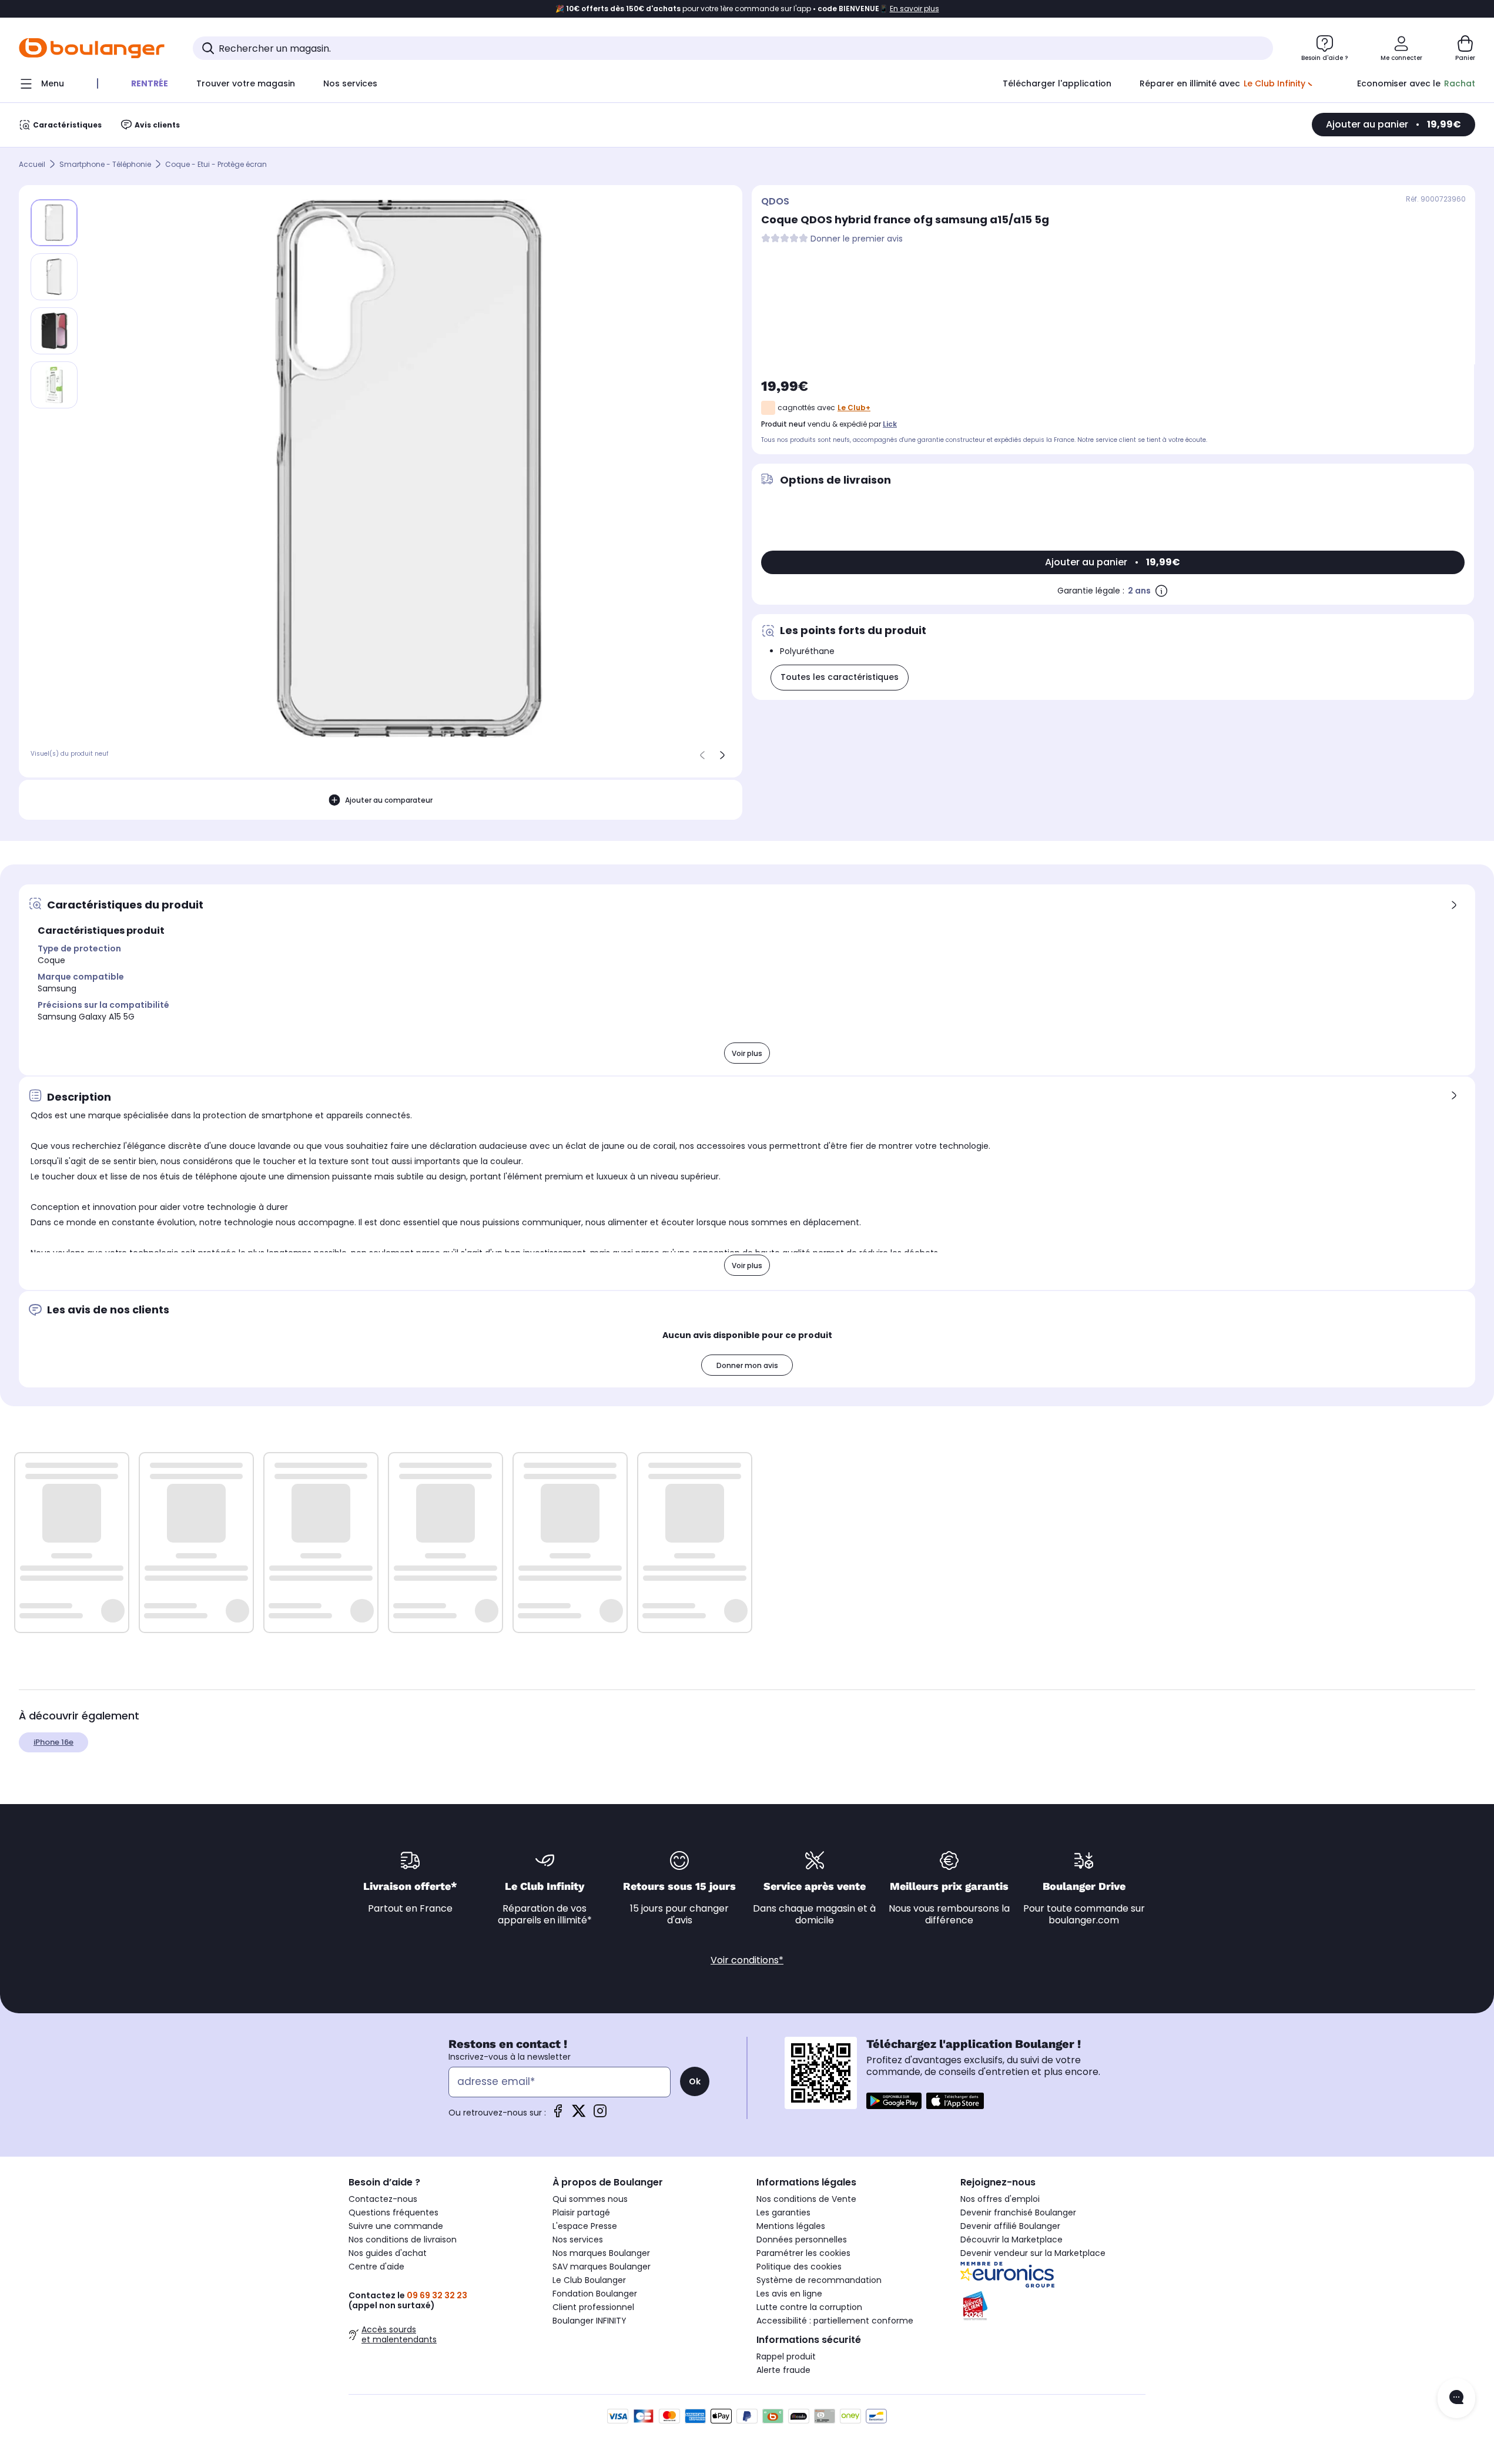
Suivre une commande (396, 2226)
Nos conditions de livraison (403, 2240)
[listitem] (54, 277)
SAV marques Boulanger (602, 2267)
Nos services (578, 2240)
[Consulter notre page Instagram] (600, 2115)
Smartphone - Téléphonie (105, 164)
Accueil (32, 164)
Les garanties (783, 2212)
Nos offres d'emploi (1000, 2199)
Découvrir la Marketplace (1011, 2240)
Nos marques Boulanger (601, 2253)
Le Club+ (854, 408)
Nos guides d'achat (388, 2253)
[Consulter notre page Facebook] (558, 2115)
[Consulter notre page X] (579, 2115)
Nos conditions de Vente (806, 2199)
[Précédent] (702, 755)
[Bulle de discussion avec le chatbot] (1456, 2398)
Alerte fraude (783, 2370)
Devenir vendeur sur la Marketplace (1033, 2253)
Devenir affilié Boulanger (1010, 2226)
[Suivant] (722, 755)
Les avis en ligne (789, 2294)
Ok (695, 2081)
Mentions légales (791, 2226)
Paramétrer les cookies (803, 2253)
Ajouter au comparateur (389, 800)
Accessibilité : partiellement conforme (835, 2321)
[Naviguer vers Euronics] (1053, 2275)
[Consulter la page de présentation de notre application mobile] (894, 2101)
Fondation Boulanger (595, 2294)
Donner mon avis (747, 1365)
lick (890, 424)
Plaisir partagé (581, 2212)
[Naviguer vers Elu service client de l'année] (1053, 2306)
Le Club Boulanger (589, 2280)
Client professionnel (593, 2307)
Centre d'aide (376, 2267)
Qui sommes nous (590, 2199)
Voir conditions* (747, 1960)
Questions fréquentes (393, 2212)
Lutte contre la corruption (809, 2307)
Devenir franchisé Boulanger (1018, 2212)
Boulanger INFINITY (589, 2321)
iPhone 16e (53, 1742)
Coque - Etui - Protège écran (216, 164)
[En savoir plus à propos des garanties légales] (1161, 591)
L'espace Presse (585, 2226)
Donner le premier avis (857, 239)
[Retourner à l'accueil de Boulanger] (92, 48)
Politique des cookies (799, 2267)
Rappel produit (786, 2356)
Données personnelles (802, 2240)
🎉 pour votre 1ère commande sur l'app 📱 (747, 9)
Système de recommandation (819, 2280)
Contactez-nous (383, 2199)
